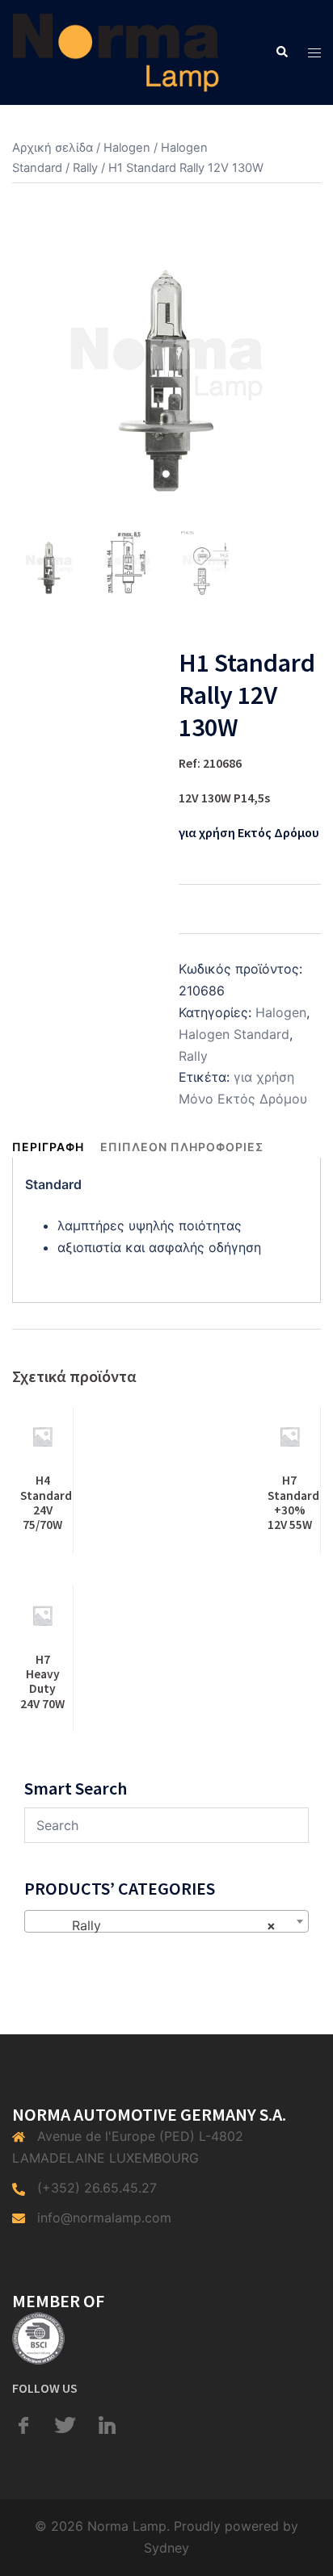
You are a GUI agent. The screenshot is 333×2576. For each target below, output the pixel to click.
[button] (281, 52)
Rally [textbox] (162, 1925)
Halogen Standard (234, 1034)
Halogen (127, 148)
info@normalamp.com (104, 2218)
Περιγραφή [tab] (48, 1147)
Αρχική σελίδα (53, 148)
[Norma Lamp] (116, 51)
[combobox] (166, 1921)
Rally (85, 168)
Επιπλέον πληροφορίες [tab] (182, 1147)
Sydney (166, 2548)
